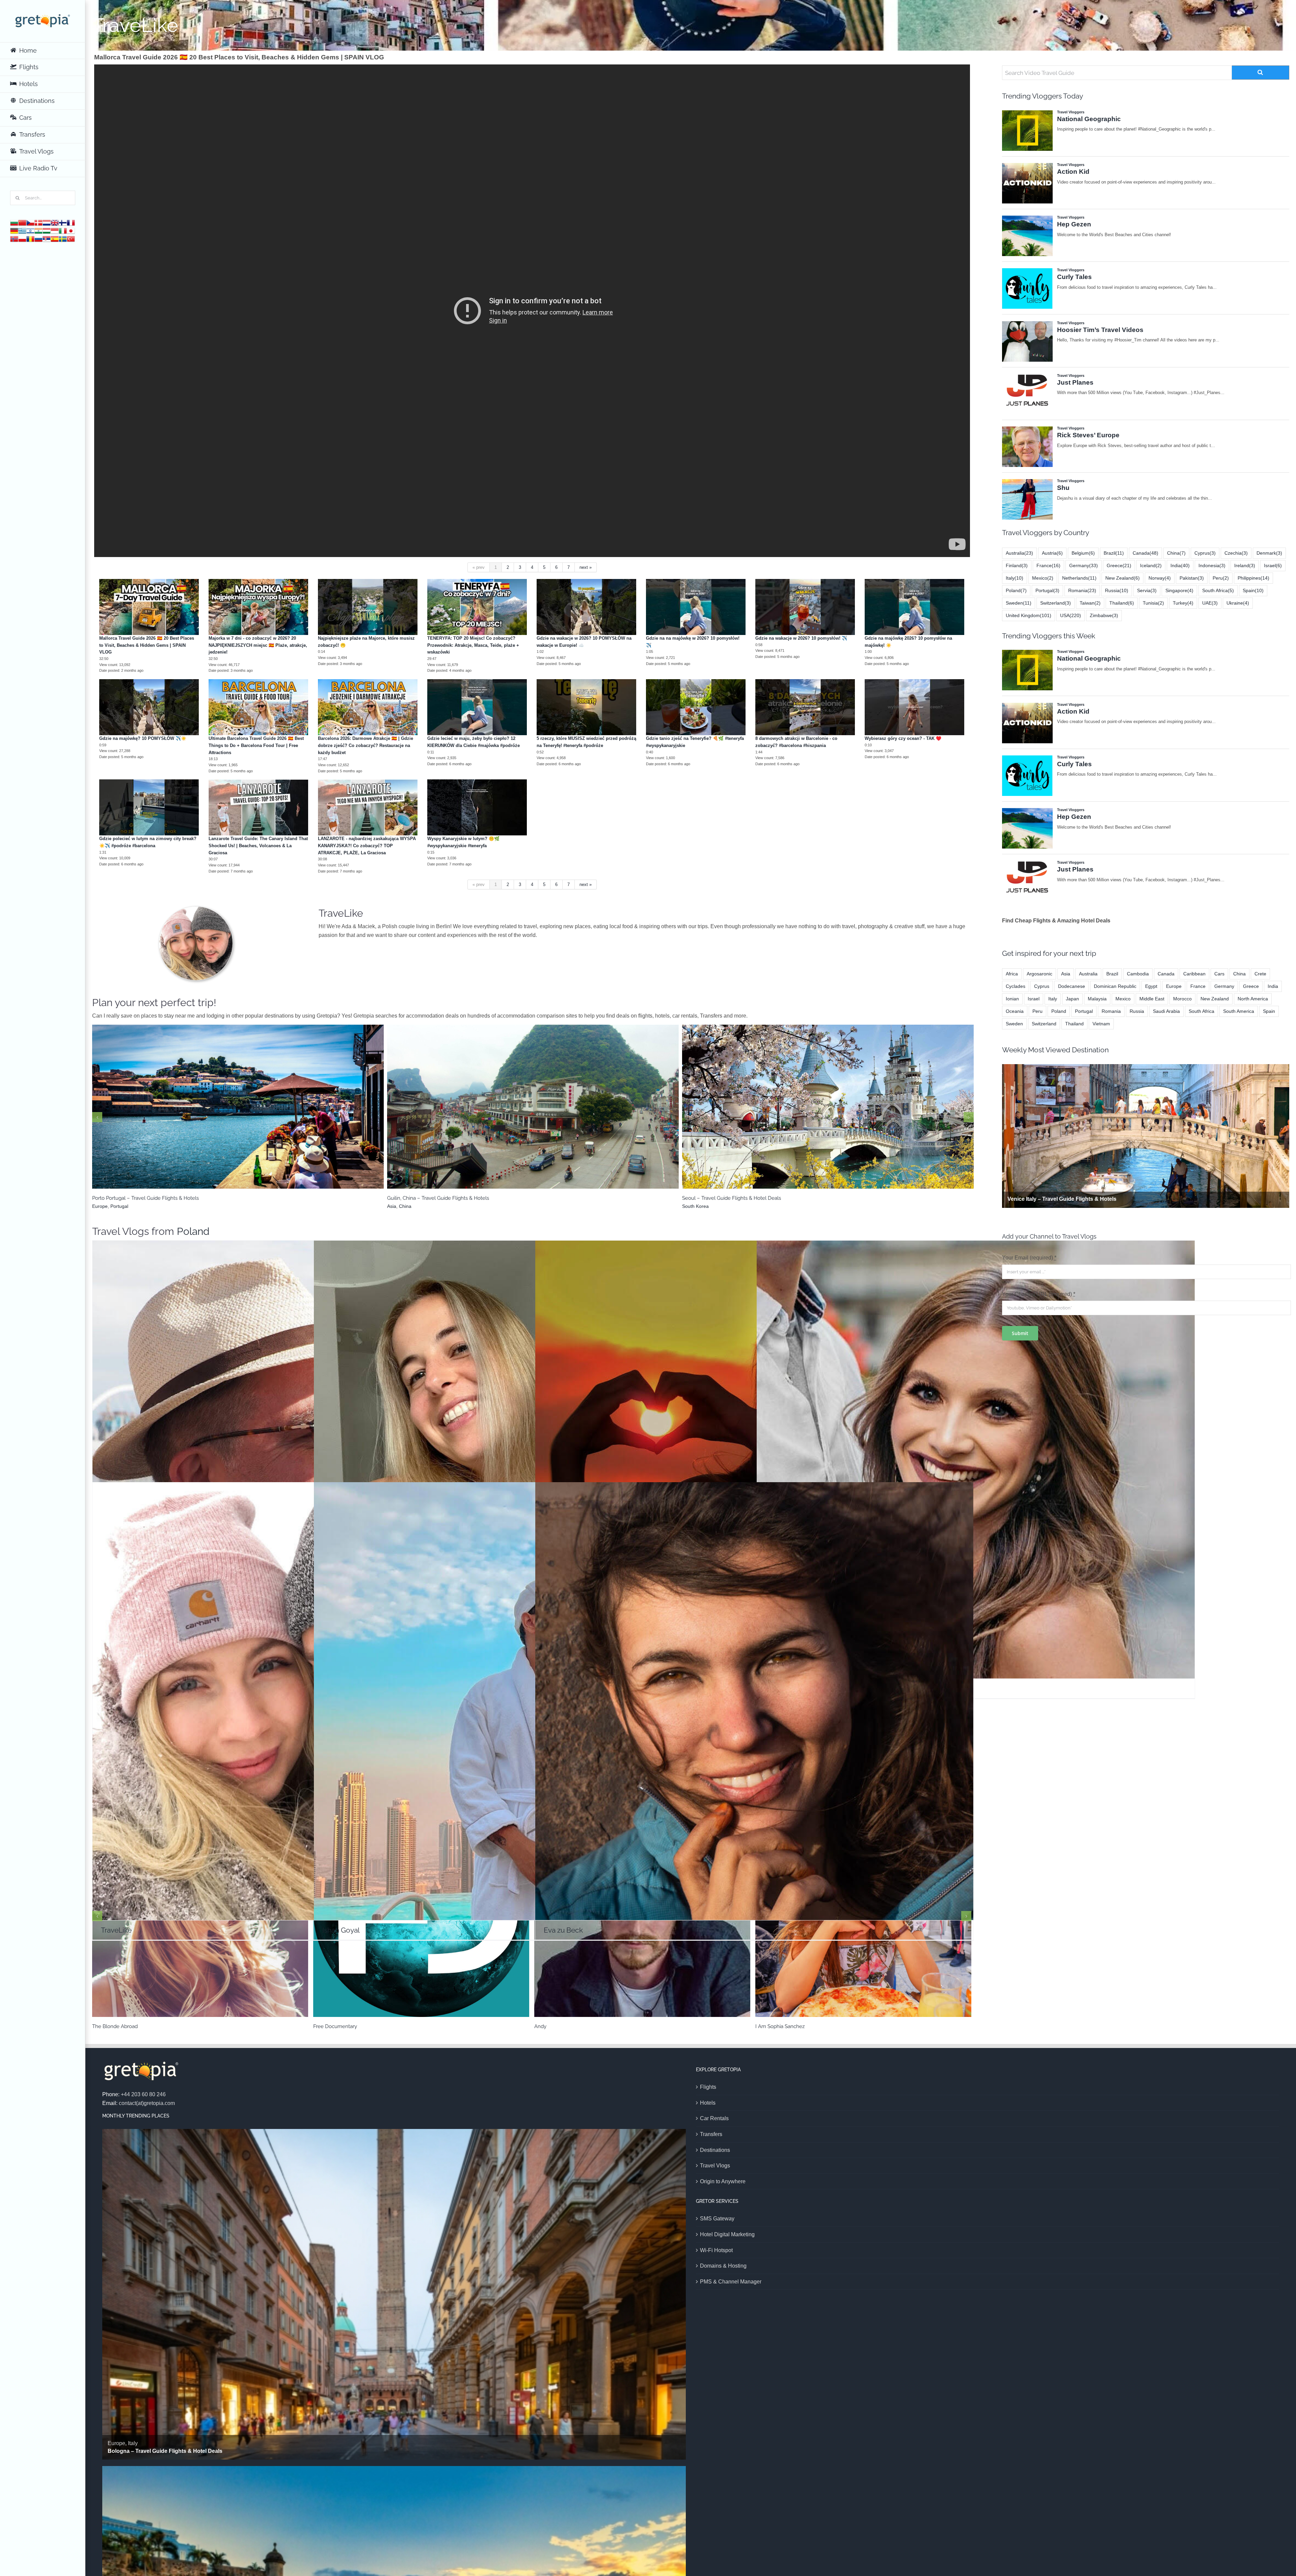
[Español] (55, 238)
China (1176, 553)
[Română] (30, 238)
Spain (1253, 590)
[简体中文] (22, 222)
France (837, 1115)
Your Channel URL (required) (1039, 1294)
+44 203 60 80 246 (143, 2094)
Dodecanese (1072, 986)
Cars (1219, 974)
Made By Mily (774, 2026)
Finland (1017, 565)
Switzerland (1056, 603)
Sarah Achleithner (976, 1450)
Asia (1066, 974)
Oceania (1015, 1011)
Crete (1260, 974)
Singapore (1179, 590)
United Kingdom (1029, 615)
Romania (1082, 590)
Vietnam (1101, 1024)
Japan (1072, 999)
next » (586, 567)
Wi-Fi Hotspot (716, 2250)
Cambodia (1138, 974)
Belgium (1083, 553)
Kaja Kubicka (533, 1450)
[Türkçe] (71, 238)
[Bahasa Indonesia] (55, 230)
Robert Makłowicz (312, 1450)
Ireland (1245, 565)
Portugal (1047, 590)
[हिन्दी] (38, 230)
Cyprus (1205, 553)
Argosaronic (1039, 974)
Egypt (1151, 986)
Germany (1084, 565)
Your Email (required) (1029, 1258)
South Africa (1218, 590)
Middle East (213, 1115)
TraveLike (312, 1692)
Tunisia (1153, 603)
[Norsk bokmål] (14, 238)
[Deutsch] (14, 230)
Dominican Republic (1115, 986)
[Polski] (22, 238)
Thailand (1122, 603)
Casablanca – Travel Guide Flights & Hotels (533, 1103)
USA (1071, 615)
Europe (819, 1115)
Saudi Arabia (1166, 1011)
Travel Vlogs (715, 2166)
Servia (1147, 590)
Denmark (1269, 553)
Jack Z (754, 1450)
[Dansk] (38, 222)
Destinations (715, 2150)
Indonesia (1212, 565)
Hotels (708, 2103)
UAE (1210, 603)
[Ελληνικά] (22, 230)
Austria (1052, 553)
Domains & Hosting (723, 2266)
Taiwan (1090, 603)
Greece (1119, 565)
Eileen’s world (553, 2026)
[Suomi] (63, 222)
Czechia (1236, 553)
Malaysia (1097, 999)
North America (1253, 999)
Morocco (541, 1115)
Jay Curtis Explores (339, 2026)
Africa (522, 1115)
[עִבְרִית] (30, 230)
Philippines (1253, 578)
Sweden (1019, 603)
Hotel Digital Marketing (727, 2234)
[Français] (71, 222)
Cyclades (1016, 986)
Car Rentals (714, 2118)
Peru (1221, 578)
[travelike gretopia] (196, 909)
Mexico (1043, 578)
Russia (1117, 590)
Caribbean (1194, 974)
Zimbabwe (1104, 615)
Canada (1145, 553)
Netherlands (1079, 578)
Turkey (1183, 603)
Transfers (711, 2134)
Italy (1015, 578)
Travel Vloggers (312, 1474)
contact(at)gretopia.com (147, 2103)
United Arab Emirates (252, 1115)
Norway (1160, 578)
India (1180, 565)
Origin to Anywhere (723, 2181)
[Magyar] (47, 230)
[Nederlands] (47, 222)
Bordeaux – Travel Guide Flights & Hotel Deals (828, 1103)
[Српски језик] (47, 238)
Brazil (1114, 553)
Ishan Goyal (533, 1692)
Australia (1019, 553)
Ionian (1012, 999)
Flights (708, 2087)
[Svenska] (63, 238)
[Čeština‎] (30, 222)
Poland (193, 1231)
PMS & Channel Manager (731, 2282)
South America (1239, 1011)
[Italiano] (63, 230)
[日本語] (71, 230)
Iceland (1151, 565)
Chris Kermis (110, 2026)
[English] (55, 222)
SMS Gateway (717, 2219)
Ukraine (1238, 603)
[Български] (14, 222)
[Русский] (38, 238)
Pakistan (1192, 578)
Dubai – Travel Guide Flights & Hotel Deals (238, 1103)
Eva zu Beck (754, 1692)
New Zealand (1123, 578)
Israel (1273, 565)
